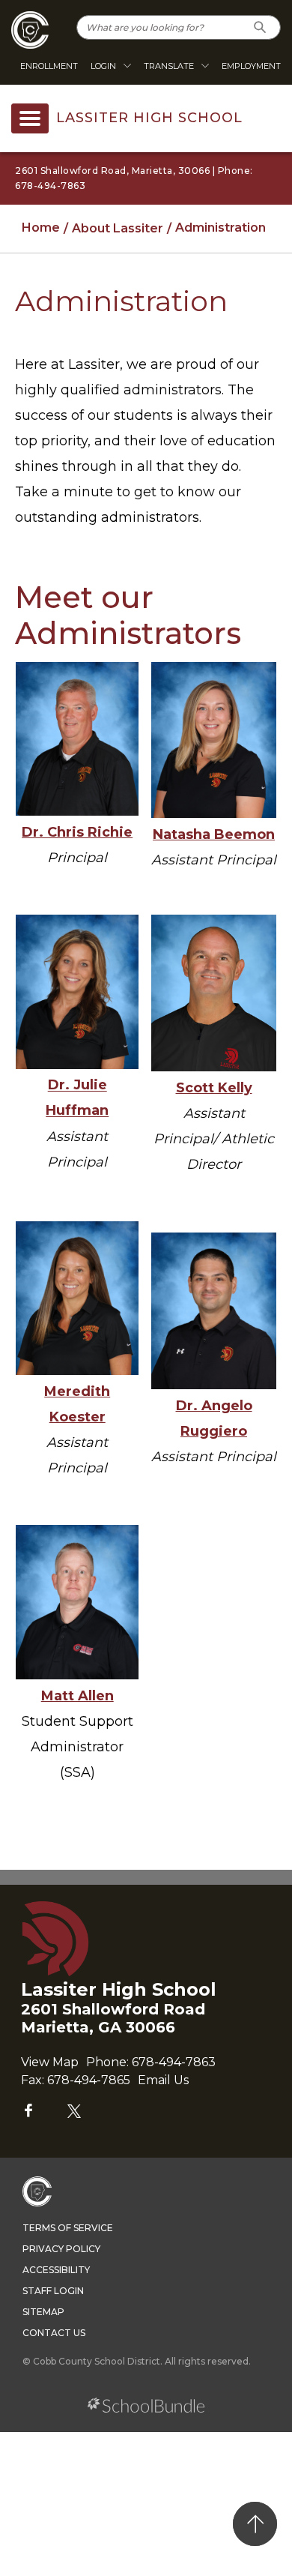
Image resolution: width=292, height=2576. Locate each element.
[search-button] (260, 27)
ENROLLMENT (49, 66)
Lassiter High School (149, 118)
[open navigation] (30, 118)
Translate (169, 66)
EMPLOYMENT (251, 66)
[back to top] (255, 2524)
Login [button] (103, 66)
